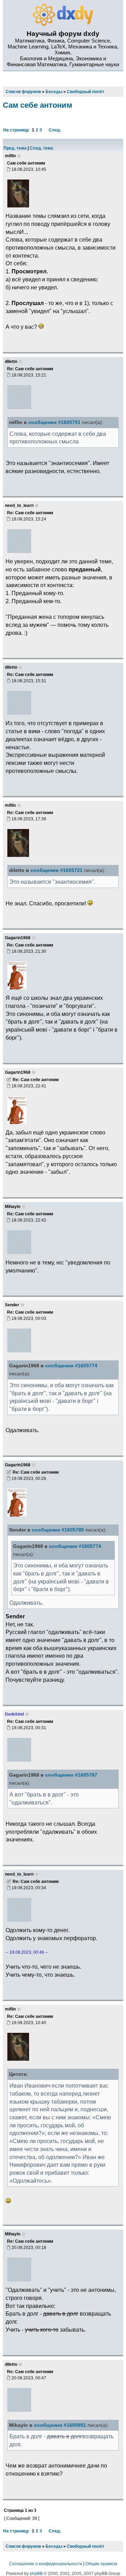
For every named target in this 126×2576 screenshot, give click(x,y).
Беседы (54, 2546)
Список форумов (23, 2546)
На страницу (16, 130)
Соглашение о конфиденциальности (46, 2564)
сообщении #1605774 (71, 1366)
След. (55, 130)
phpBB (36, 2574)
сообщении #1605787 (71, 1775)
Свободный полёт (86, 2546)
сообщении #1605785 (58, 1530)
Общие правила (101, 2564)
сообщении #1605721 (57, 870)
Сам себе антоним (37, 105)
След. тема (41, 148)
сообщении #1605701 (54, 422)
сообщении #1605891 (60, 2425)
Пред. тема (15, 148)
